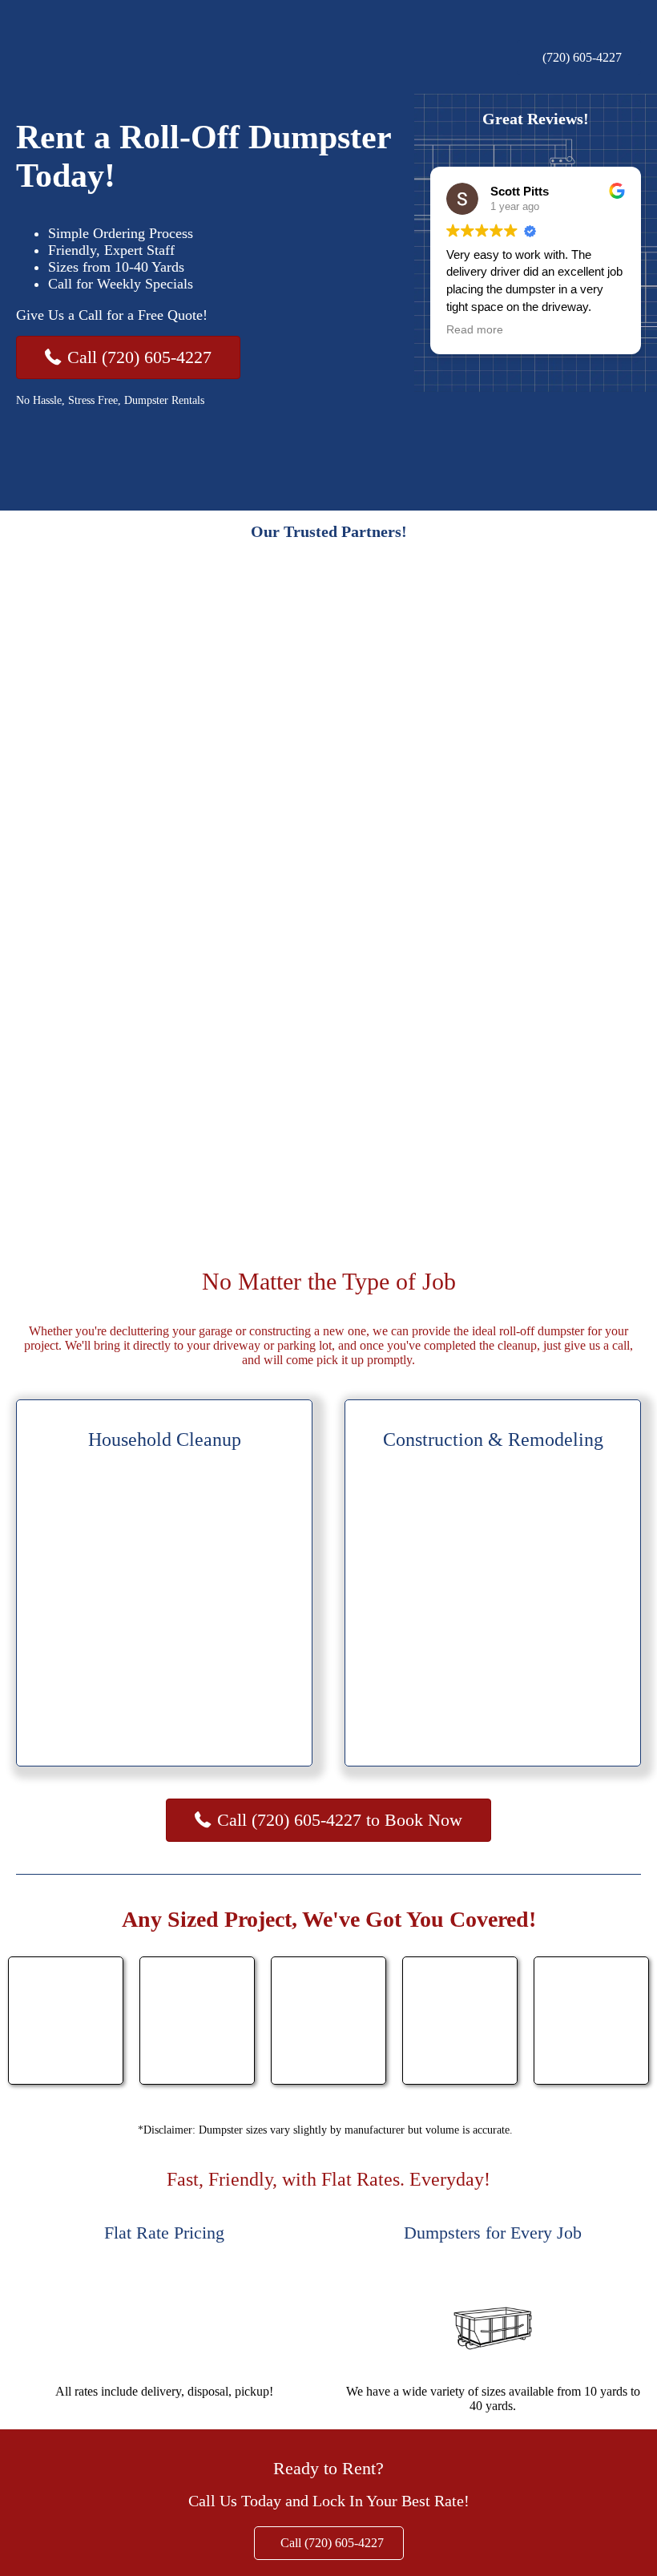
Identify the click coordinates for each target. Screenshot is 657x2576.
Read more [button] (475, 330)
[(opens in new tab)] (76, 474)
